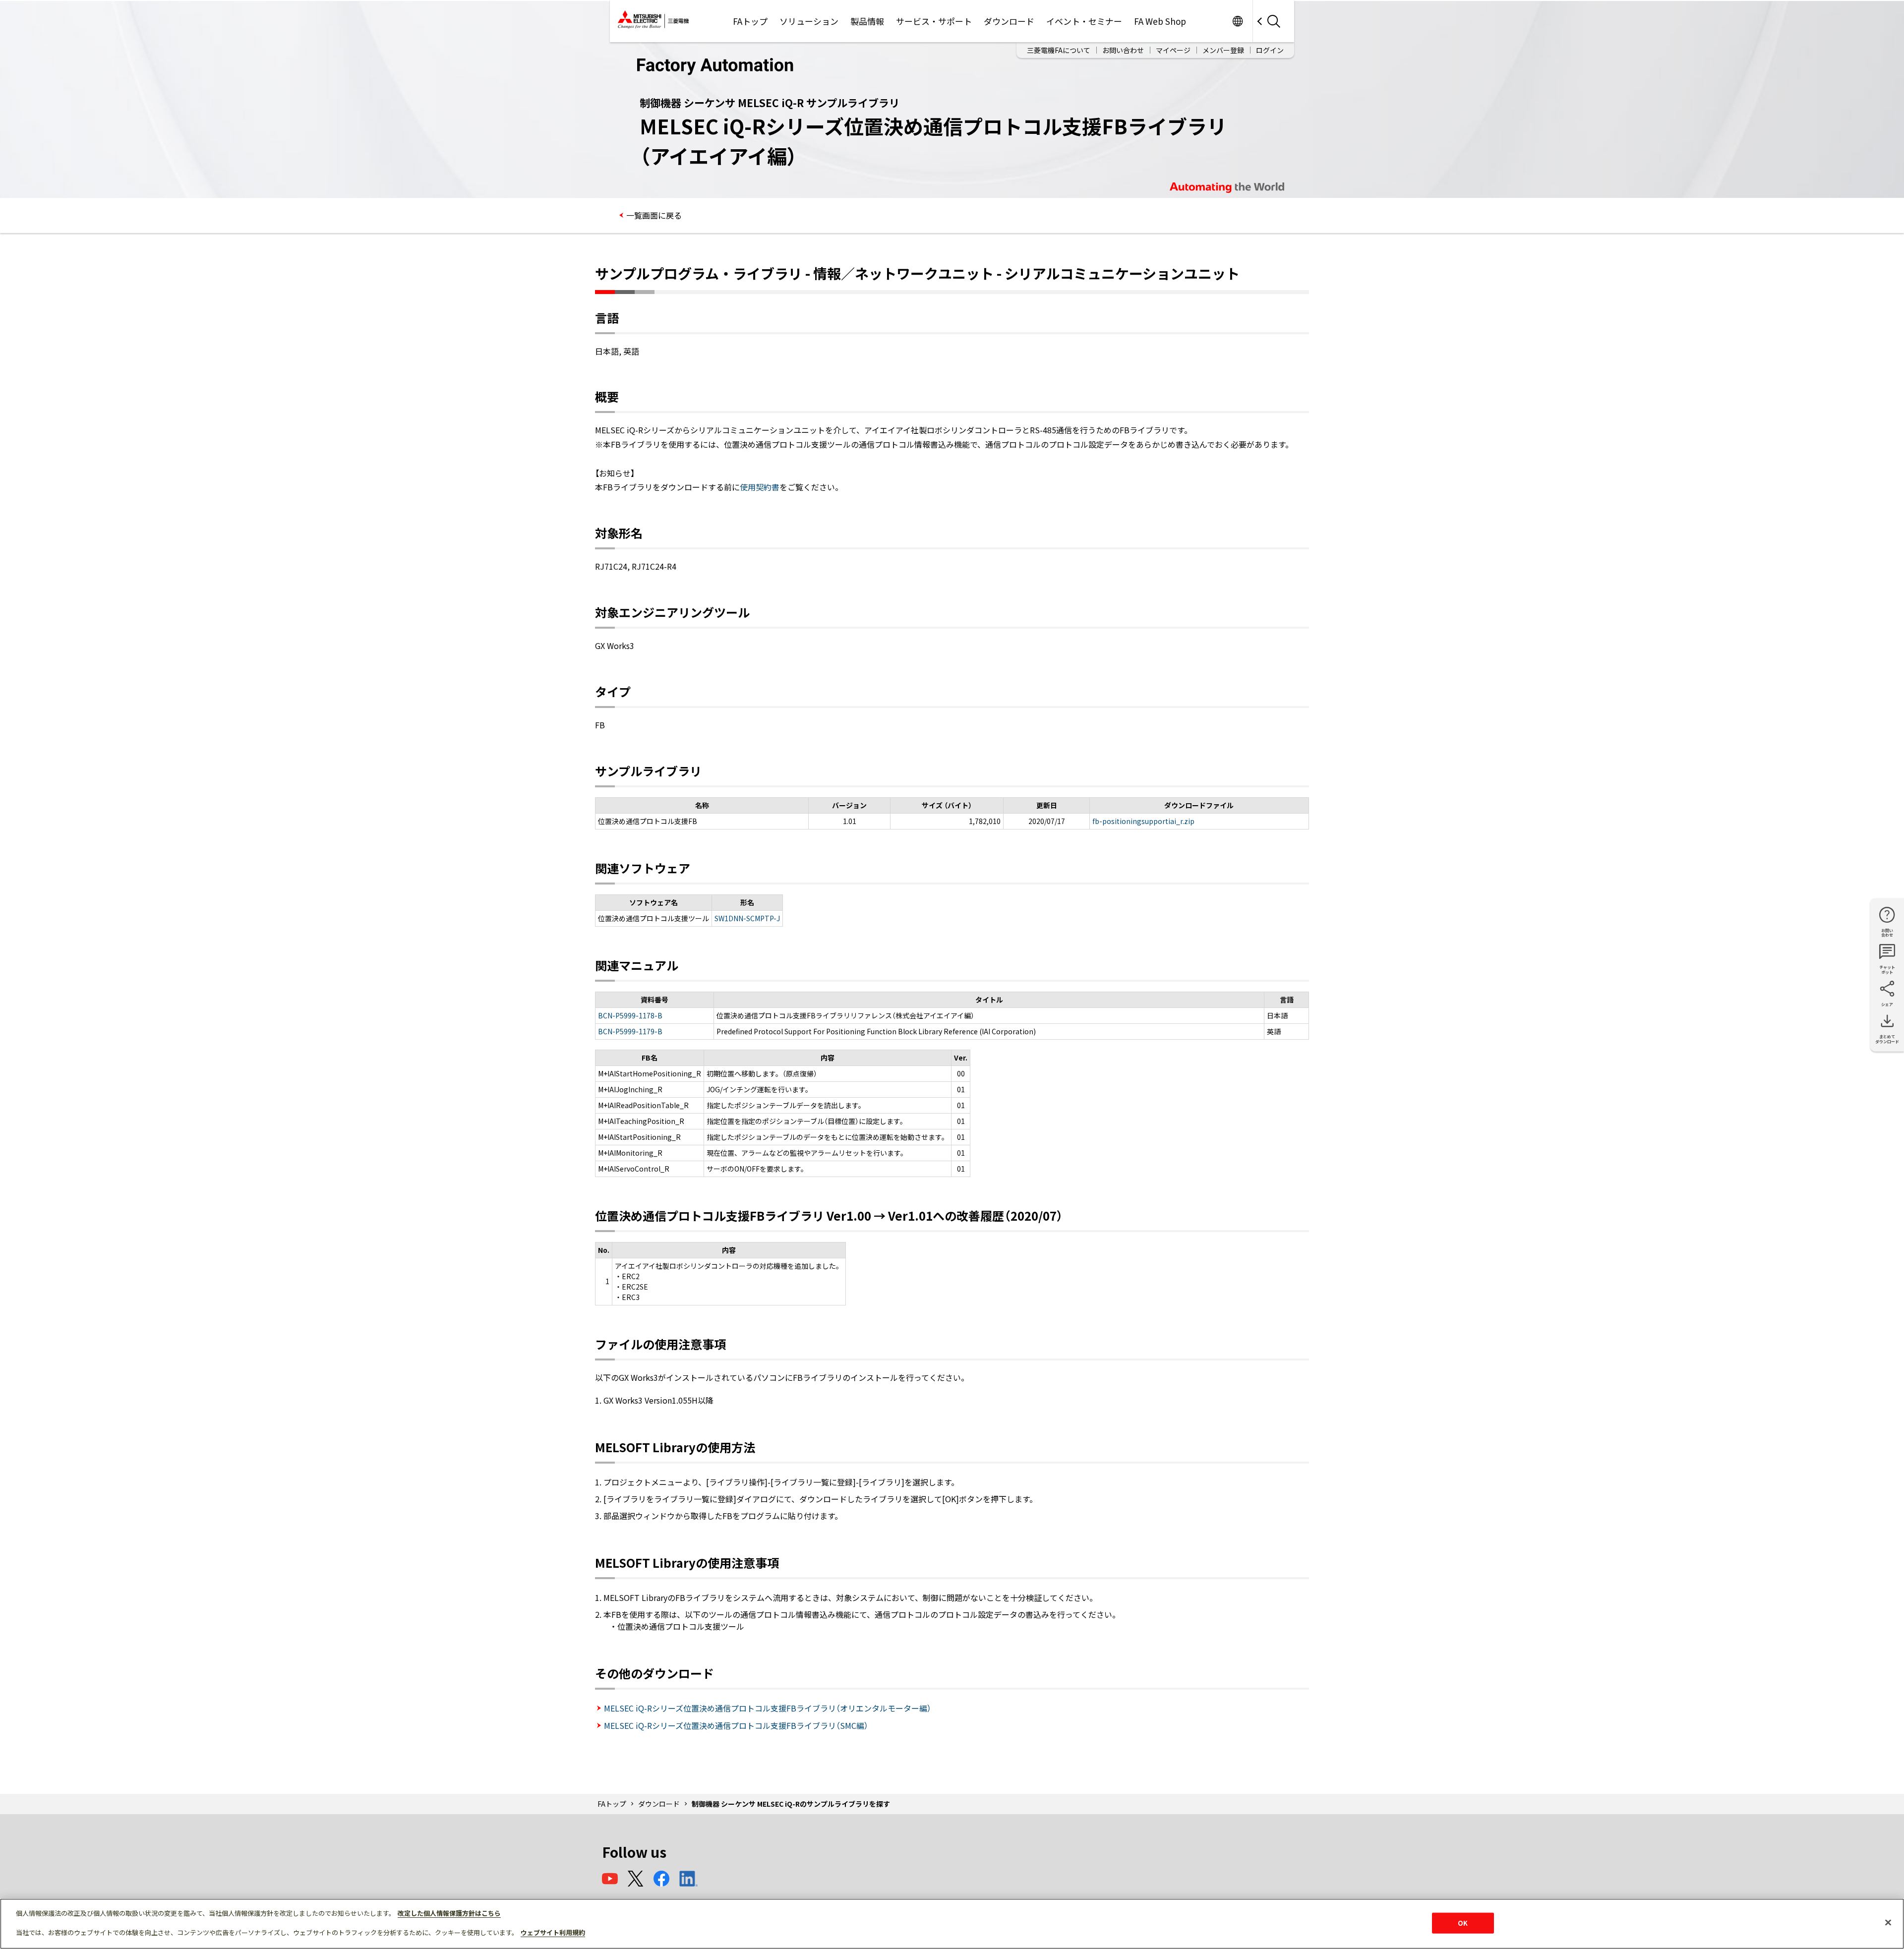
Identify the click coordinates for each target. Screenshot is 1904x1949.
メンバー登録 (1223, 50)
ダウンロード (1009, 21)
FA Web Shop (1160, 21)
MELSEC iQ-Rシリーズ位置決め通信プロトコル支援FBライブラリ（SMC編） (736, 1725)
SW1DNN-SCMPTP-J (747, 918)
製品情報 (867, 21)
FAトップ (750, 21)
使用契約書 (760, 487)
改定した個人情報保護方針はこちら (449, 1913)
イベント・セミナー (1084, 21)
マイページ (1173, 50)
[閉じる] (1888, 1923)
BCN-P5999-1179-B (630, 1031)
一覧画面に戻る (654, 215)
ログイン (1270, 50)
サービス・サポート (934, 21)
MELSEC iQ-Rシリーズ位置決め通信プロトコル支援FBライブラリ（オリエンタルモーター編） (768, 1708)
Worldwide (1237, 21)
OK (1463, 1923)
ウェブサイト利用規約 (553, 1932)
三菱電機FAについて (1059, 50)
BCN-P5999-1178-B (630, 1015)
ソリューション (809, 21)
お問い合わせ (1123, 50)
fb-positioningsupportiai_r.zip (1143, 821)
